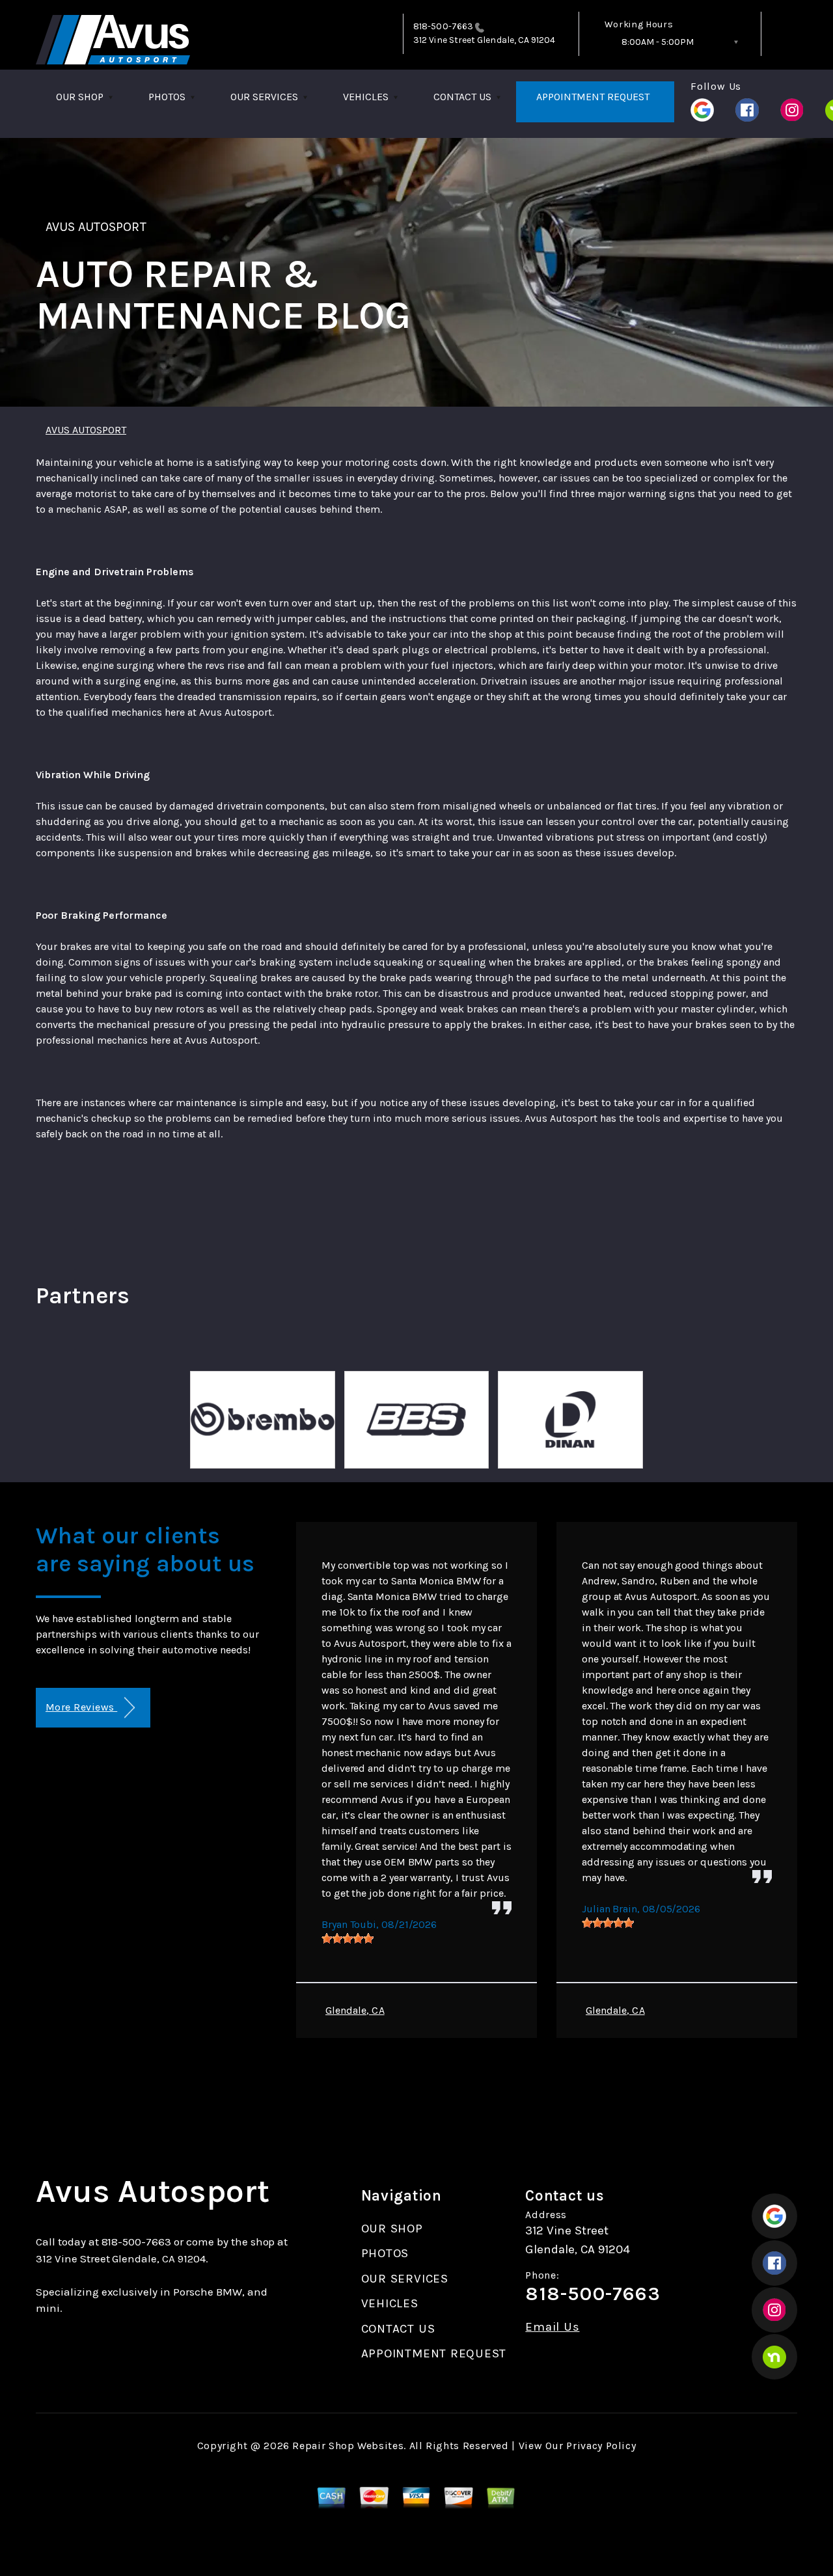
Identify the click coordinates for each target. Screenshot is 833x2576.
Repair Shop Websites (348, 2446)
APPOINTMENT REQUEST (593, 97)
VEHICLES (366, 97)
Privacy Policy (601, 2446)
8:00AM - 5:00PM (658, 42)
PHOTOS (167, 97)
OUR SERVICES (264, 97)
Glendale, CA (355, 2010)
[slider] (348, 1938)
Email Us (552, 2327)
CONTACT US (462, 97)
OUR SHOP (80, 97)
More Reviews (81, 1707)
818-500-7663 (443, 26)
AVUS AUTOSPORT (96, 227)
